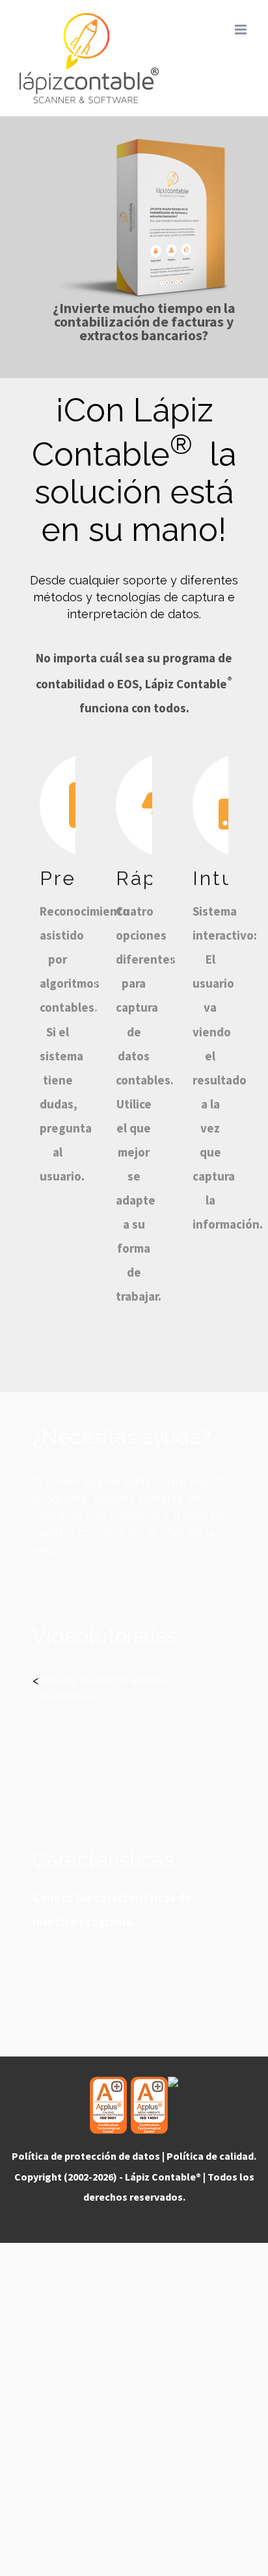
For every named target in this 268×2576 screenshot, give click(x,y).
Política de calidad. (211, 2156)
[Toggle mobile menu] (242, 30)
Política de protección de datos (86, 2156)
